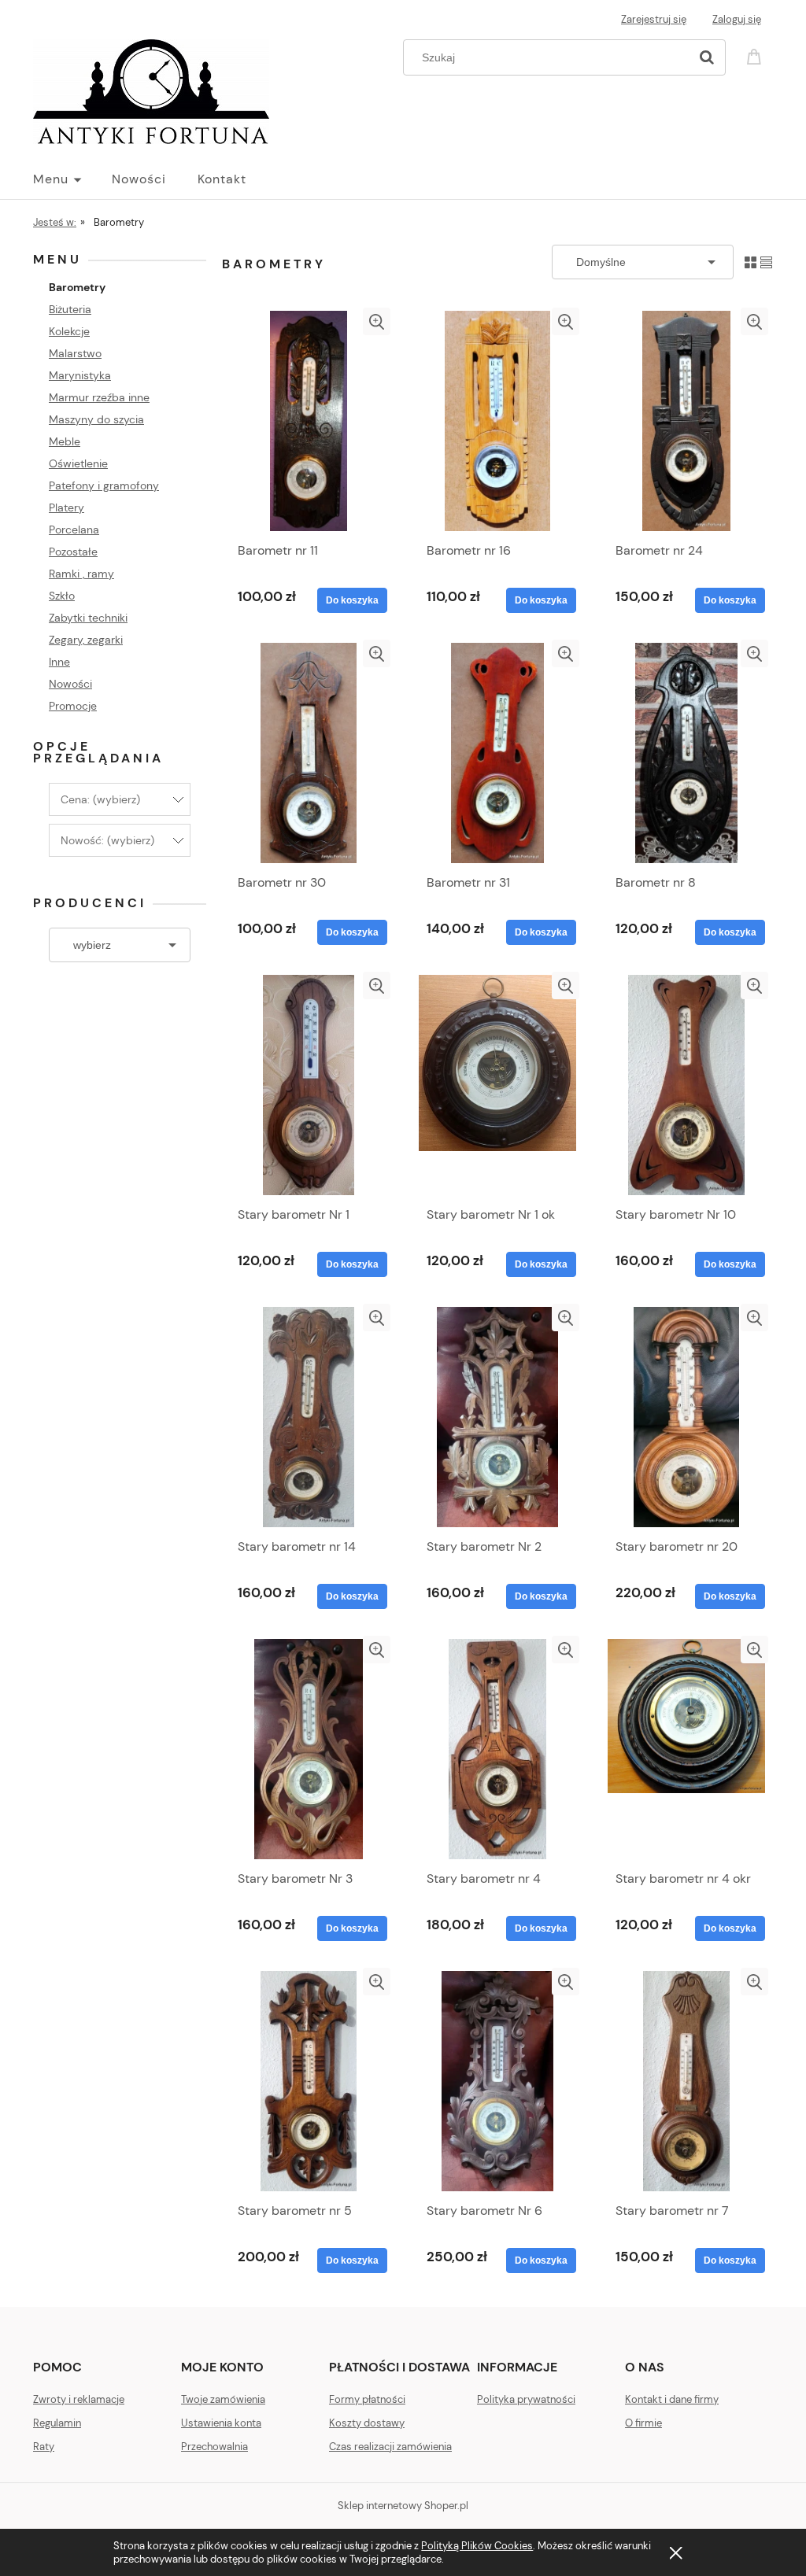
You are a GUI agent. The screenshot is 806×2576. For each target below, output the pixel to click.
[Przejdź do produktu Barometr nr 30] (309, 753)
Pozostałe (73, 552)
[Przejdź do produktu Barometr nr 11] (309, 421)
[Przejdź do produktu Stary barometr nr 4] (497, 1749)
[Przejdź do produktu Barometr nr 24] (686, 421)
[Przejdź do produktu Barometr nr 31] (497, 753)
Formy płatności (367, 2399)
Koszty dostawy (367, 2423)
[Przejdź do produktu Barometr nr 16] (497, 421)
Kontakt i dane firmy (672, 2399)
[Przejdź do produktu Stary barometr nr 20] (686, 1417)
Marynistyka (80, 375)
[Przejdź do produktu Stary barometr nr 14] (309, 1417)
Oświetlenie (78, 463)
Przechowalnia (214, 2447)
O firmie (643, 2423)
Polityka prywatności (526, 2399)
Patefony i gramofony (104, 485)
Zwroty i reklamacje (79, 2399)
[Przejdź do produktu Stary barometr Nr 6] (497, 2081)
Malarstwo (75, 353)
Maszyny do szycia (96, 419)
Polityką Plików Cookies (477, 2546)
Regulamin (57, 2423)
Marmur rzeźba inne (99, 397)
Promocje (73, 706)
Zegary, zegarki (86, 640)
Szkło (62, 596)
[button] (377, 321)
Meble (65, 441)
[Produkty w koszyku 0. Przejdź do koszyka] (756, 55)
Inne (59, 662)
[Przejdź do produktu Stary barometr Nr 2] (497, 1417)
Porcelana (74, 530)
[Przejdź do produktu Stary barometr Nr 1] (309, 1085)
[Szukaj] (707, 57)
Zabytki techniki (88, 618)
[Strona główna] (151, 90)
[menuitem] (72, 179)
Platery (67, 507)
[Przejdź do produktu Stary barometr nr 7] (686, 2081)
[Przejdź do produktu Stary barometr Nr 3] (309, 1749)
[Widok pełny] (766, 262)
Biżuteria (70, 309)
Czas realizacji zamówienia (390, 2447)
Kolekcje (69, 331)
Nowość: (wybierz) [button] (107, 840)
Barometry (77, 287)
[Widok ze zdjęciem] (751, 262)
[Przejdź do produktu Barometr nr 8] (686, 753)
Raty (44, 2447)
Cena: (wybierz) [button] (100, 799)
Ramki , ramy (81, 574)
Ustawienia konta (221, 2423)
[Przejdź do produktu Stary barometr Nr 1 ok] (497, 1085)
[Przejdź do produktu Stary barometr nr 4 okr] (686, 1749)
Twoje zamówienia (223, 2399)
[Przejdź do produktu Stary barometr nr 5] (309, 2081)
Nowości (70, 684)
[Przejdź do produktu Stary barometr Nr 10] (686, 1085)
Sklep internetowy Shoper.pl (403, 2506)
